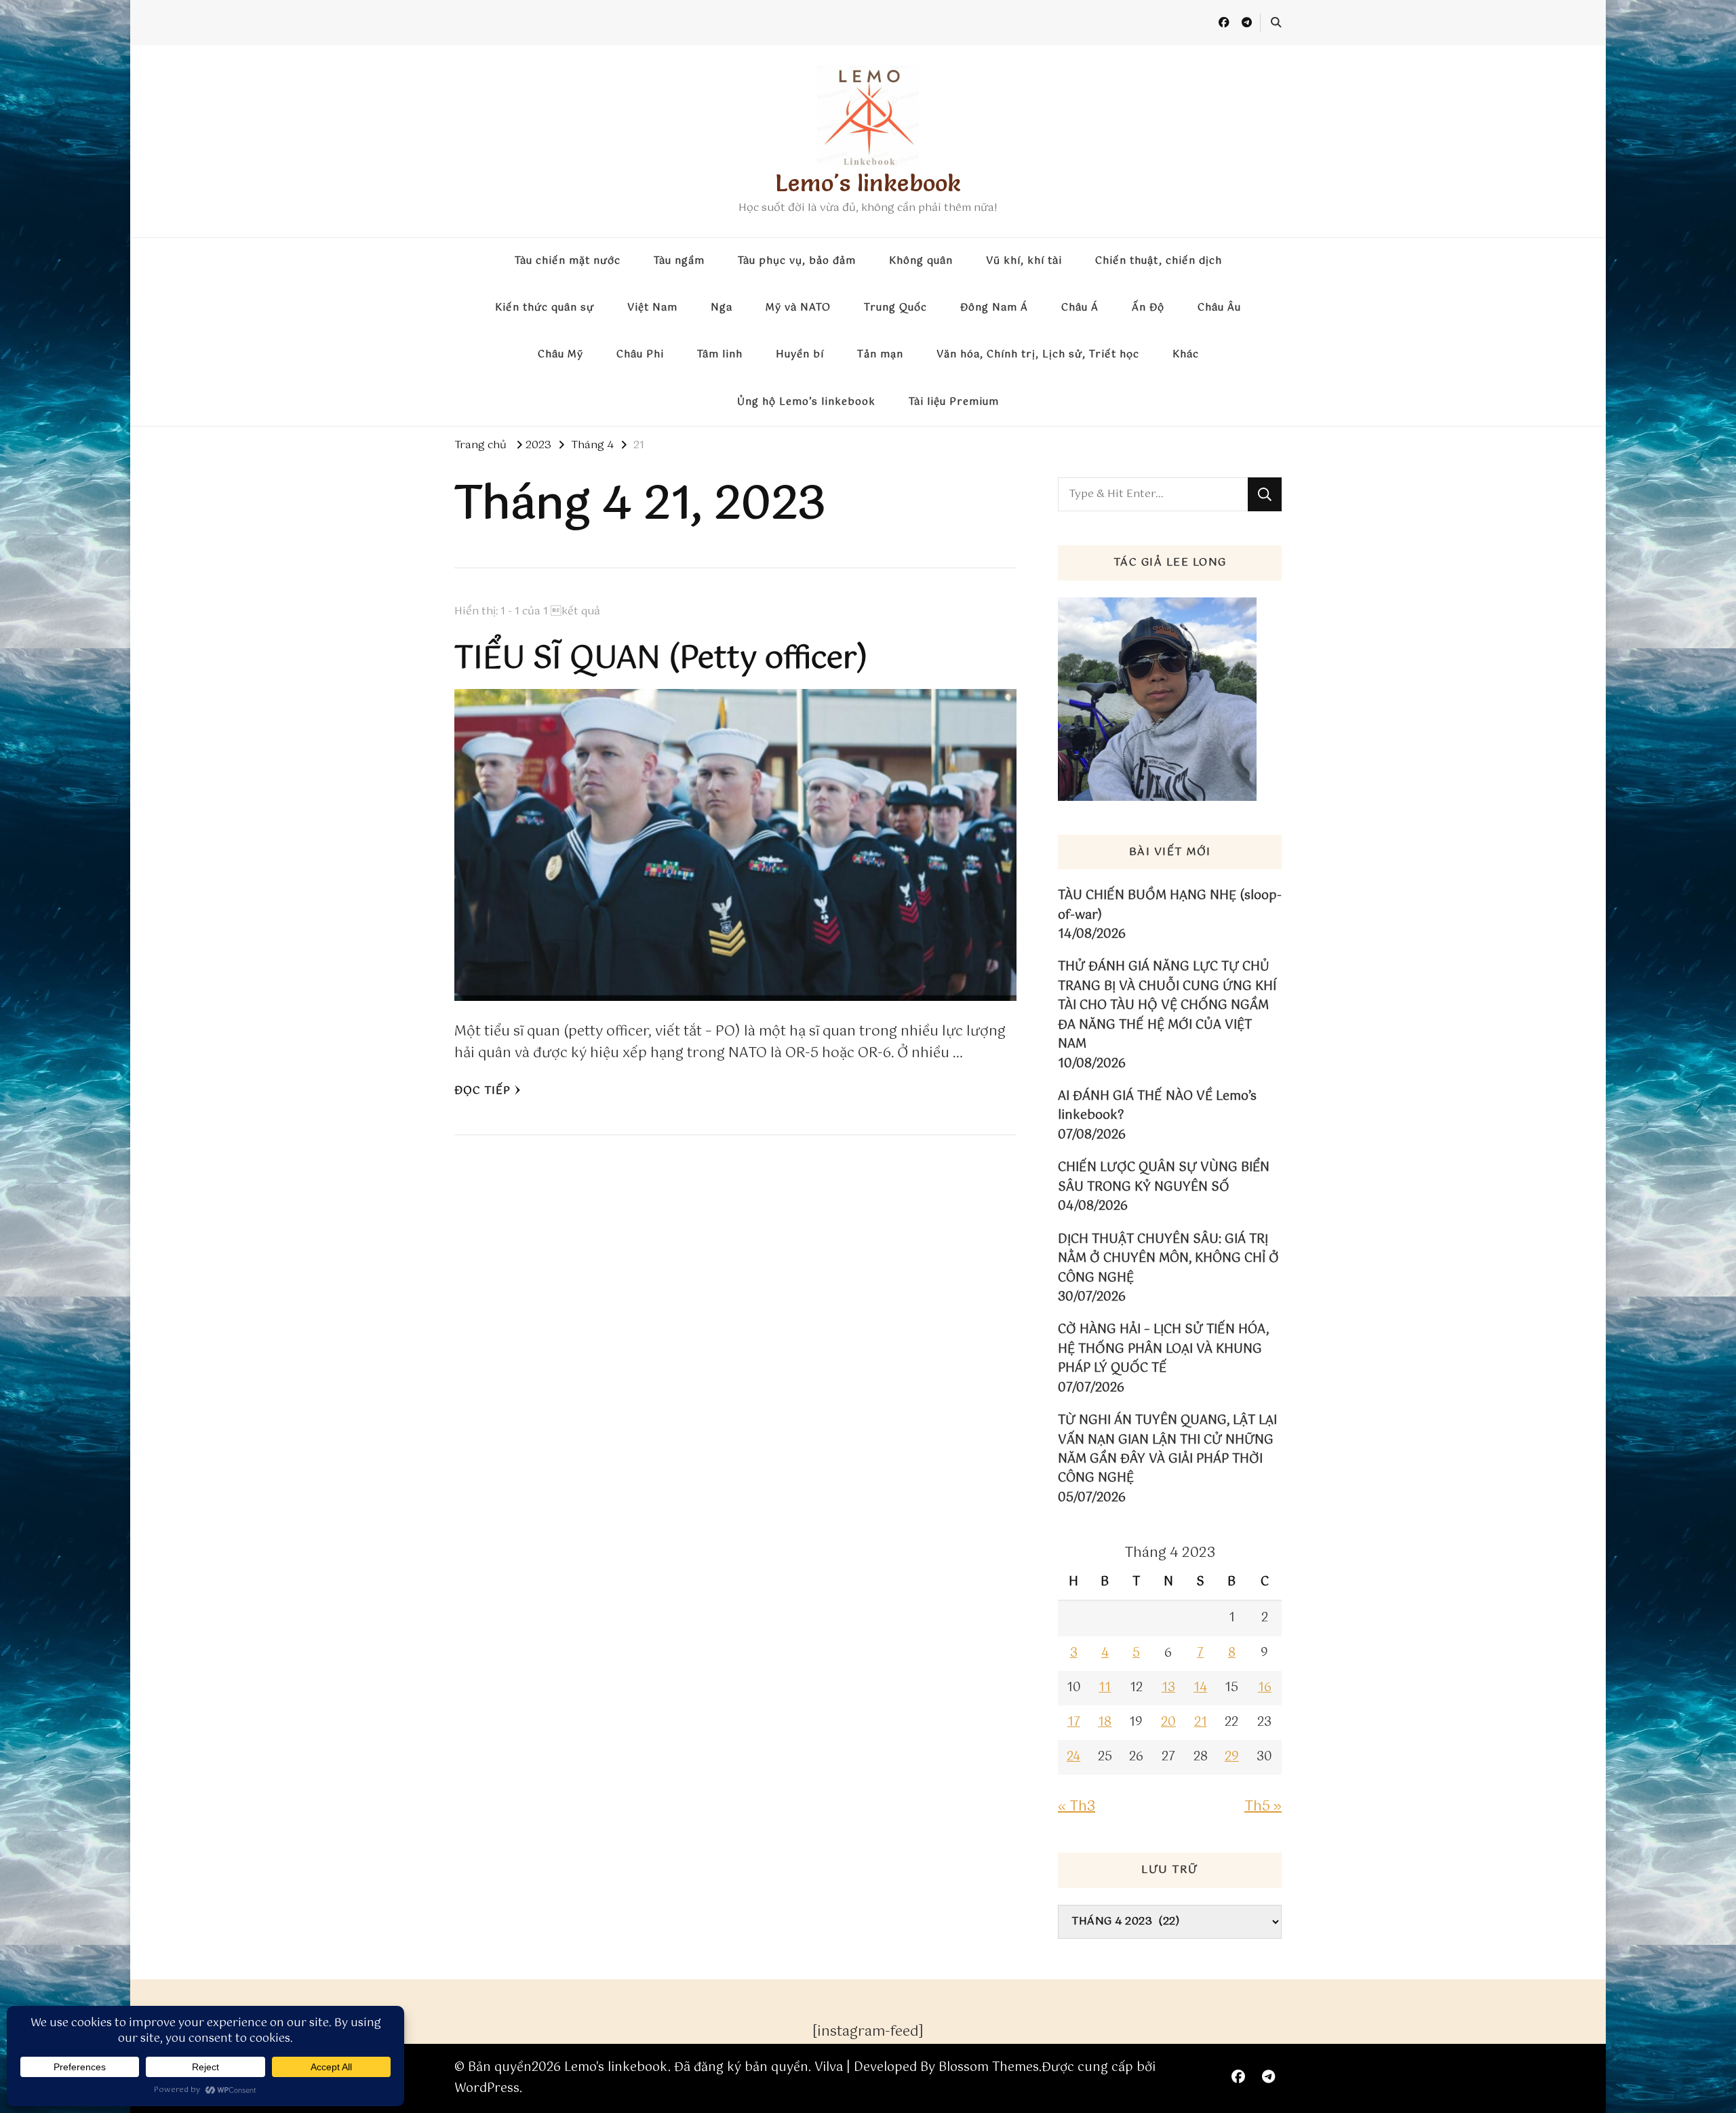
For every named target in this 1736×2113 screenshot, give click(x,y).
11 (1105, 1688)
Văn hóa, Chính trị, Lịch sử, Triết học (1038, 355)
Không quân (921, 261)
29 (1232, 1757)
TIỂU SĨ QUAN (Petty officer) (661, 659)
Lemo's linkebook (868, 183)
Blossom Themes (989, 2068)
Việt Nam (652, 308)
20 (1168, 1722)
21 (1201, 1722)
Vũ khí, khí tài (1024, 261)
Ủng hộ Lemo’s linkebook (806, 402)
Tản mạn (880, 355)
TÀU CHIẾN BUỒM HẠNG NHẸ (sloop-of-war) (1170, 906)
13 (1168, 1688)
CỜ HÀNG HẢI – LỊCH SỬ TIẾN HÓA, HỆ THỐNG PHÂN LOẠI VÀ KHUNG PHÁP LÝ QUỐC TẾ (1163, 1349)
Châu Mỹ (560, 355)
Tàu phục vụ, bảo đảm (797, 261)
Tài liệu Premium (954, 402)
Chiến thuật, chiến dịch (1159, 261)
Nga (722, 308)
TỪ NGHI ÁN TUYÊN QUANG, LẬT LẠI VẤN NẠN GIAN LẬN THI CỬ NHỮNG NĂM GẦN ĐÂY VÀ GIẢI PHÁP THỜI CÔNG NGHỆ (1167, 1450)
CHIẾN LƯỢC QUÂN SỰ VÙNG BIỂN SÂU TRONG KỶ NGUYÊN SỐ (1164, 1178)
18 (1105, 1722)
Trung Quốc (895, 308)
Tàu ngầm (679, 261)
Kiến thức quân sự (545, 308)
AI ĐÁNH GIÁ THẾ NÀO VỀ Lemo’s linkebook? (1157, 1106)
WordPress (487, 2089)
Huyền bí (800, 355)
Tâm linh (720, 355)
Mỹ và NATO (798, 308)
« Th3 (1077, 1807)
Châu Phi (640, 355)
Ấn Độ (1148, 308)
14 (1200, 1688)
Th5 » (1263, 1807)
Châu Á (1080, 308)
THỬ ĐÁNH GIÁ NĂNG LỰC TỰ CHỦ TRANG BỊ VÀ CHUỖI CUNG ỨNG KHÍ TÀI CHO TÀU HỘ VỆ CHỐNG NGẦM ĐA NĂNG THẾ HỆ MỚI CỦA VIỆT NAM (1167, 1006)
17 (1074, 1722)
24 (1073, 1757)
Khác (1186, 355)
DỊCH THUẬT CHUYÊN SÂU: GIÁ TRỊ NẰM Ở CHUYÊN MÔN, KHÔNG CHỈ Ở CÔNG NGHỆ (1168, 1259)
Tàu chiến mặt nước (568, 261)
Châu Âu (1219, 308)
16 (1265, 1688)
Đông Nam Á (994, 308)
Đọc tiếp (482, 1091)
